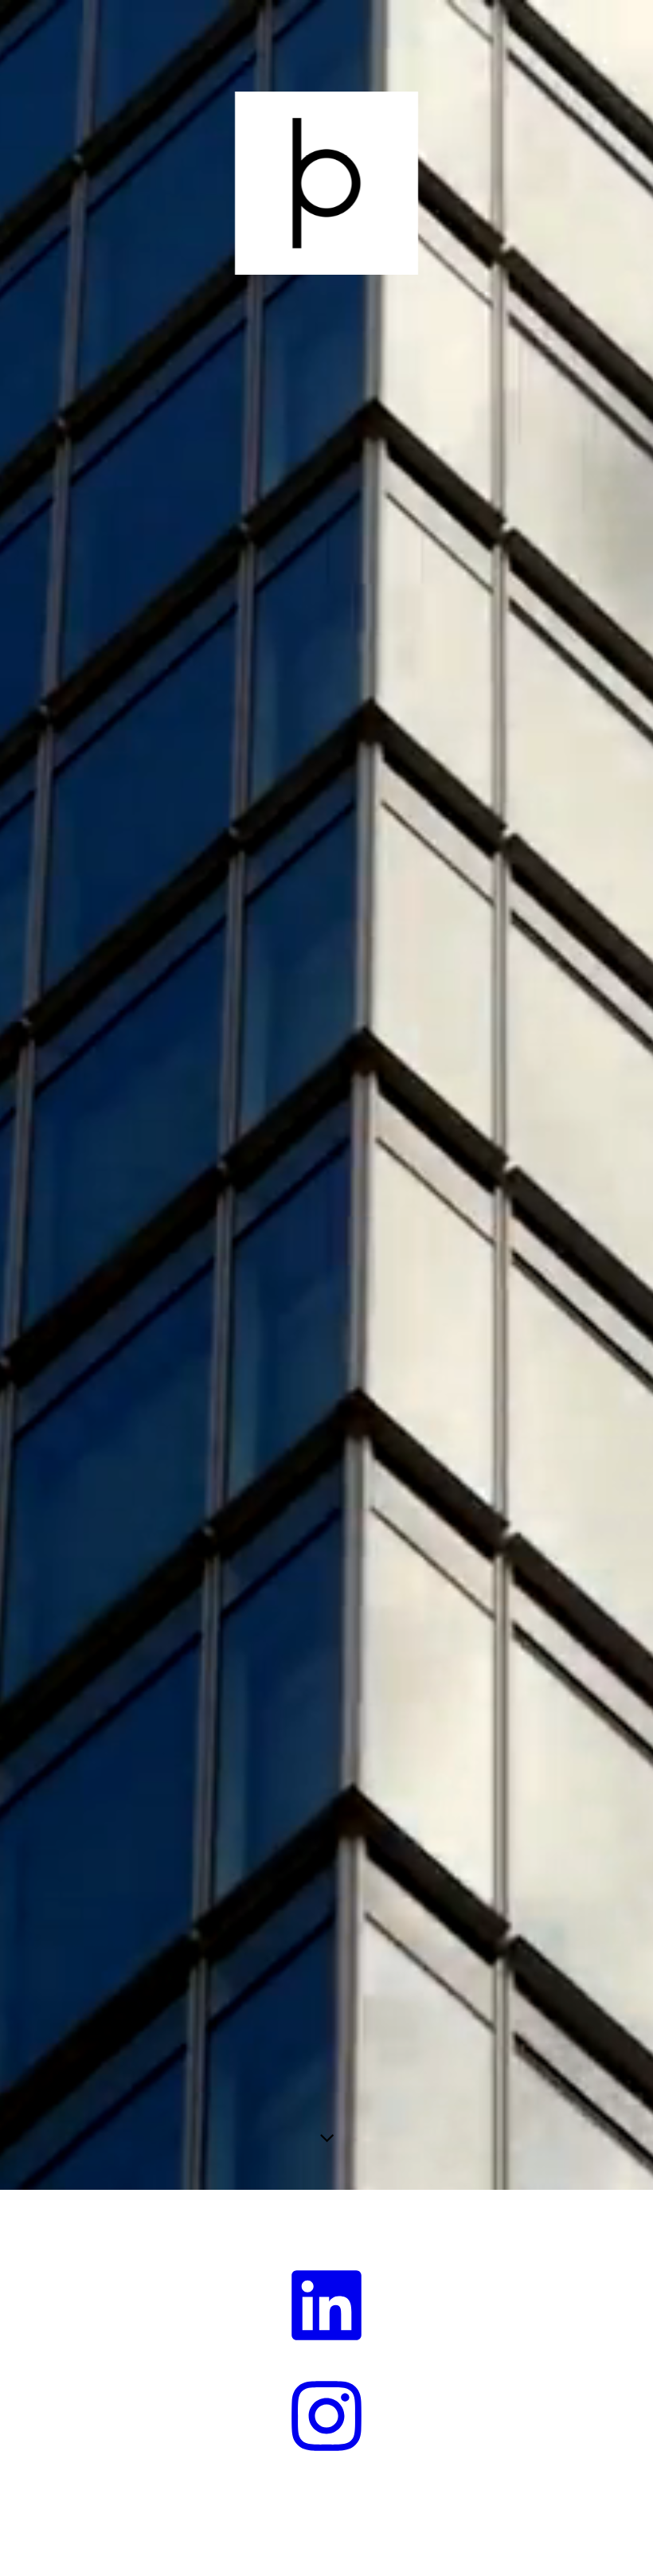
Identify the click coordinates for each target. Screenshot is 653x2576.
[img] (326, 1095)
